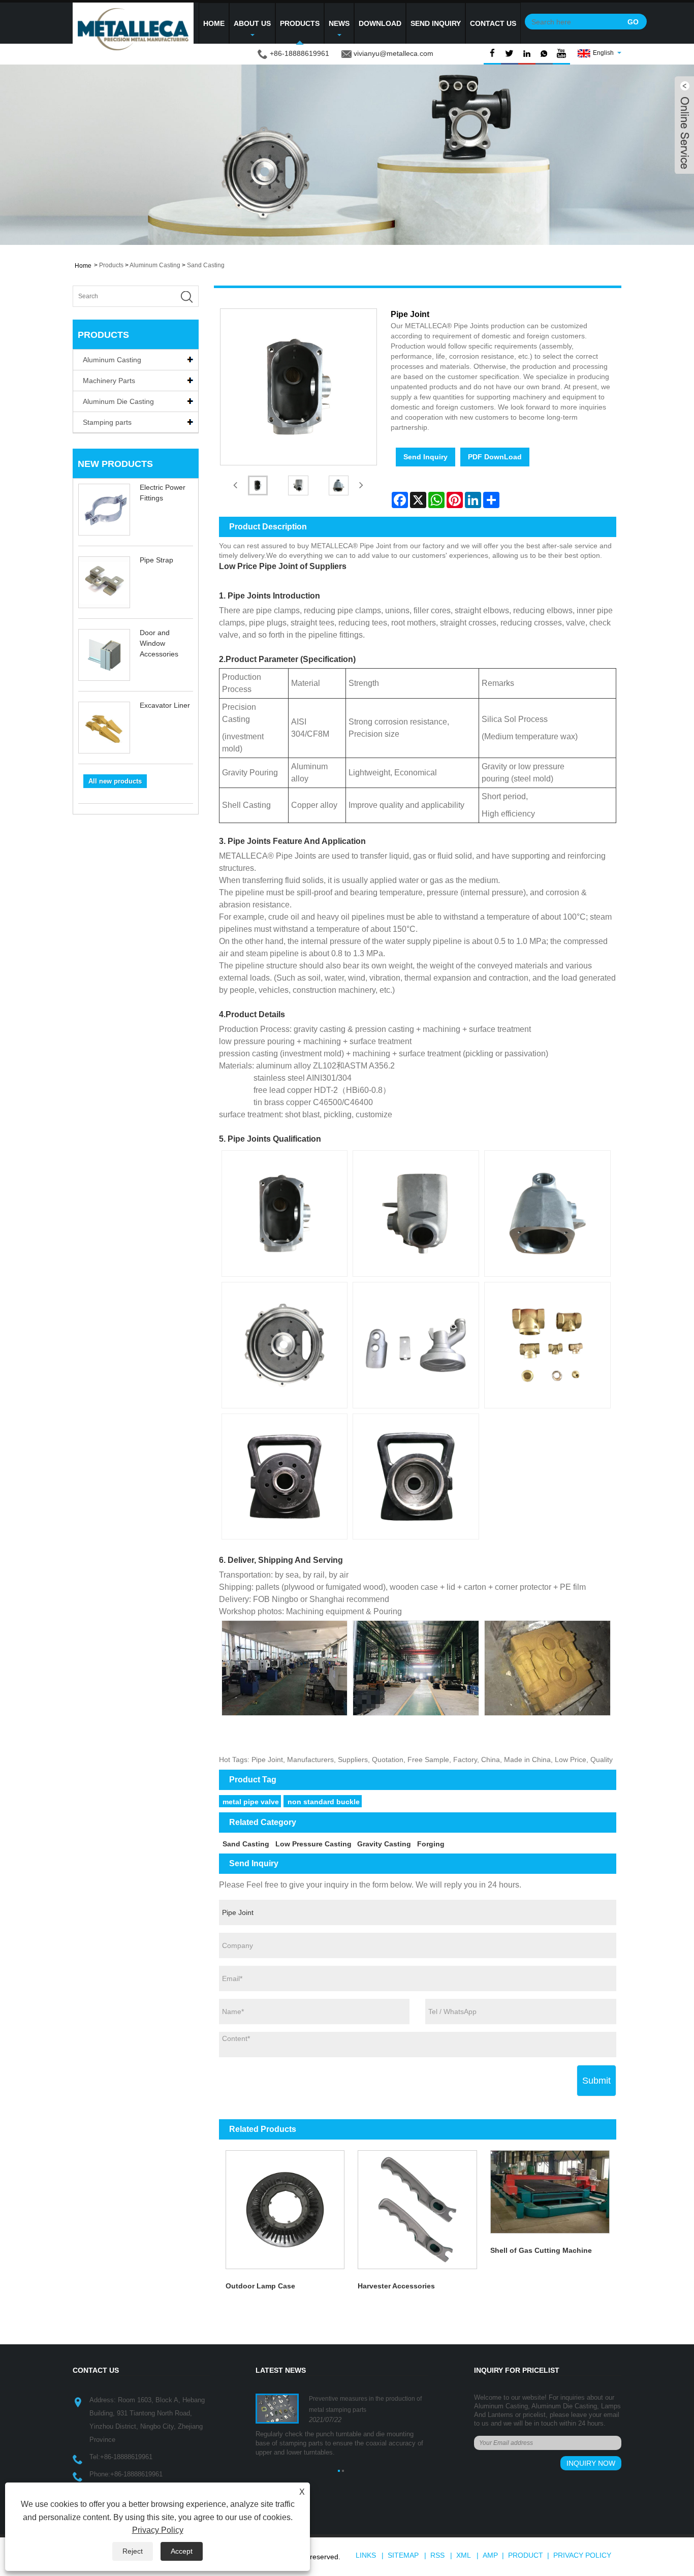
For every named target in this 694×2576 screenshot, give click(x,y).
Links (366, 2555)
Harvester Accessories (396, 2286)
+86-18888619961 (126, 2457)
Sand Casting (206, 265)
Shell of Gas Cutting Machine (541, 2250)
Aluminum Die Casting (118, 401)
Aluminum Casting (155, 265)
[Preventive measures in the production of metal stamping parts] (277, 2408)
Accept (182, 2551)
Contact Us (493, 23)
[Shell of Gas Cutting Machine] (550, 2191)
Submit (596, 2081)
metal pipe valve (251, 1802)
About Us (252, 23)
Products (300, 23)
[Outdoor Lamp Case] (285, 2209)
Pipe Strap (156, 560)
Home (214, 23)
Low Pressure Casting (313, 1844)
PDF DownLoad (495, 457)
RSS (437, 2555)
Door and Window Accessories (159, 643)
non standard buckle (324, 1802)
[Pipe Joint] (258, 485)
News (339, 23)
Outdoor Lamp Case (260, 2286)
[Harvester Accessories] (417, 2209)
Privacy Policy (582, 2555)
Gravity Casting (384, 1844)
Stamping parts (107, 422)
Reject (133, 2551)
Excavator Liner (165, 705)
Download (380, 23)
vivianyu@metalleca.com (393, 53)
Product (526, 2555)
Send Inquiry (436, 23)
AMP (490, 2555)
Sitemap (403, 2555)
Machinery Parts (109, 381)
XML (464, 2555)
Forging (431, 1844)
